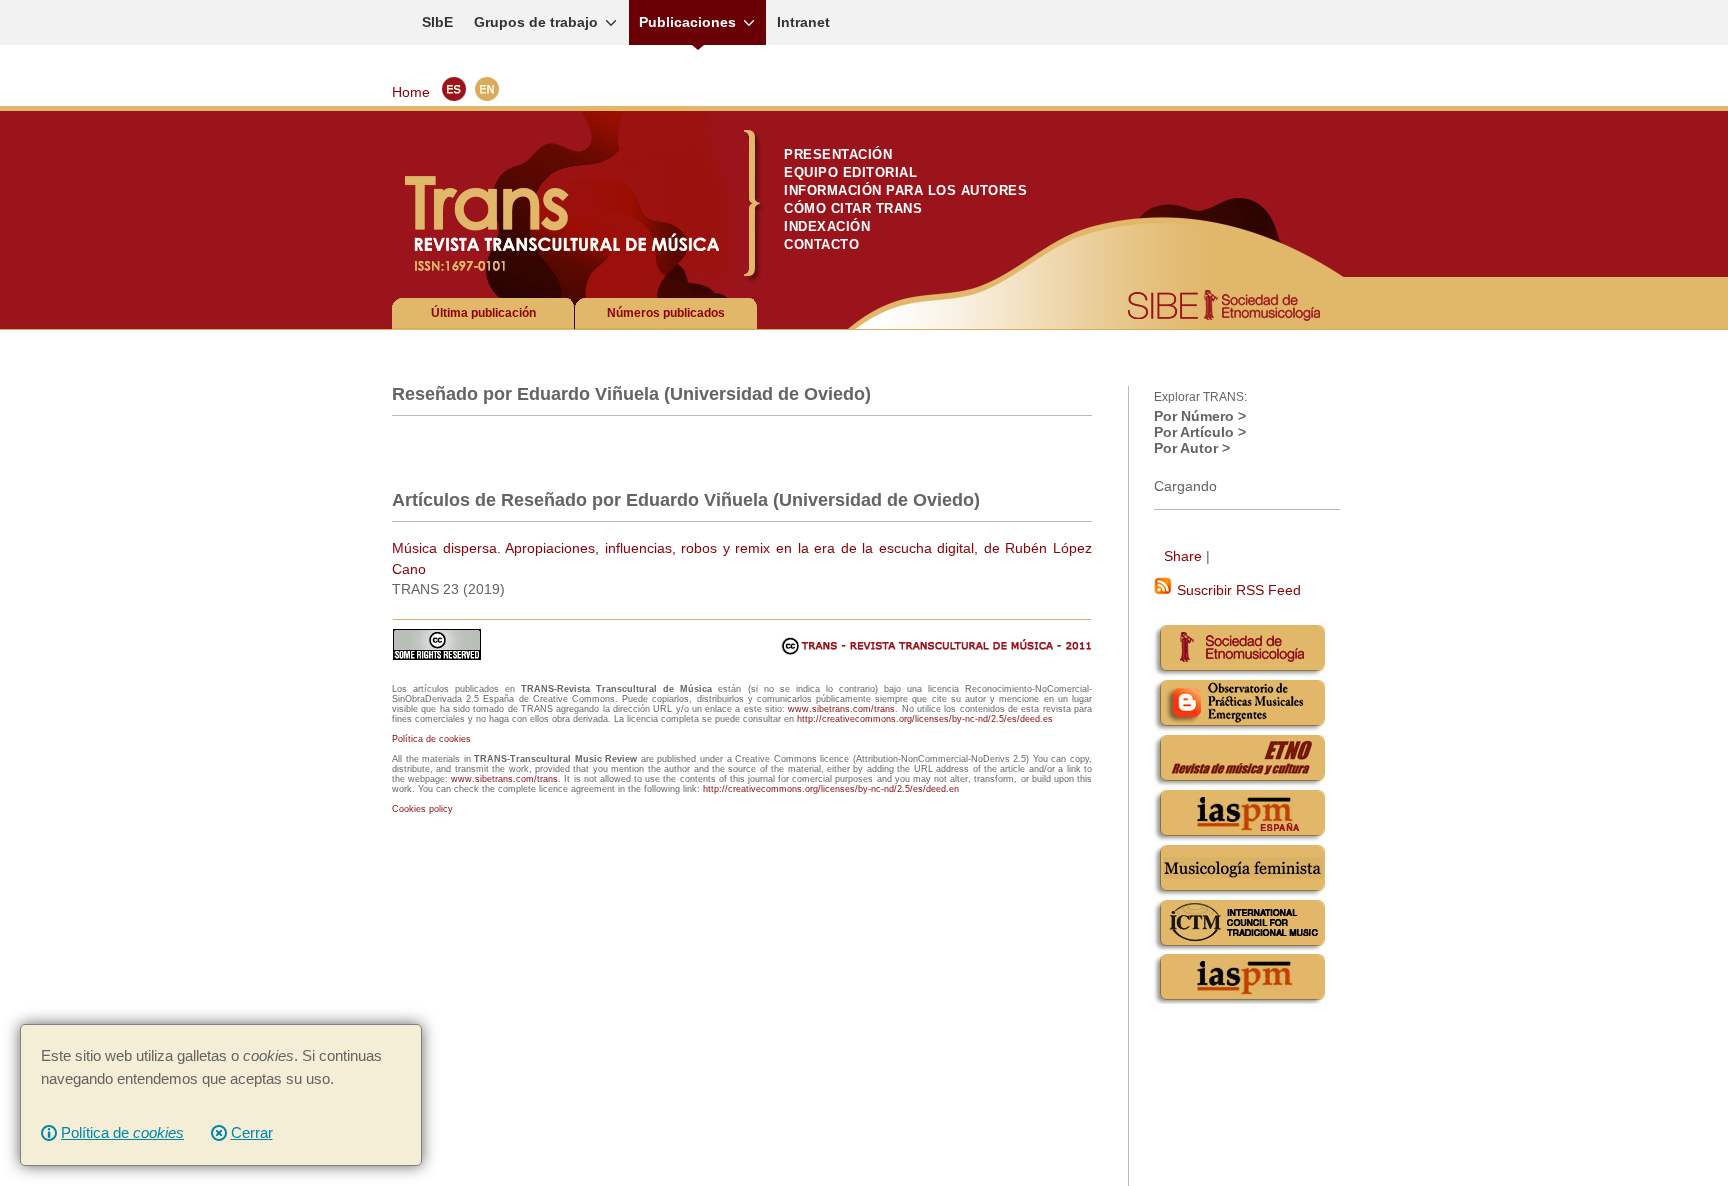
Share (1183, 556)
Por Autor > (1192, 448)
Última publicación (483, 313)
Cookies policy (422, 809)
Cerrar (252, 1132)
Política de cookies (431, 739)
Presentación (838, 154)
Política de (122, 1132)
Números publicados (666, 313)
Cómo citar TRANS (853, 208)
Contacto (821, 244)
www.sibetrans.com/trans (841, 709)
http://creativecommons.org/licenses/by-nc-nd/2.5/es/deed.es (925, 719)
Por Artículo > (1200, 432)
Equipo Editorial (850, 172)
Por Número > (1200, 416)
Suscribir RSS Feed (1237, 590)
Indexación (827, 226)
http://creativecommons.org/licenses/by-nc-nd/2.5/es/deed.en (831, 789)
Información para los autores (905, 190)
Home (411, 92)
